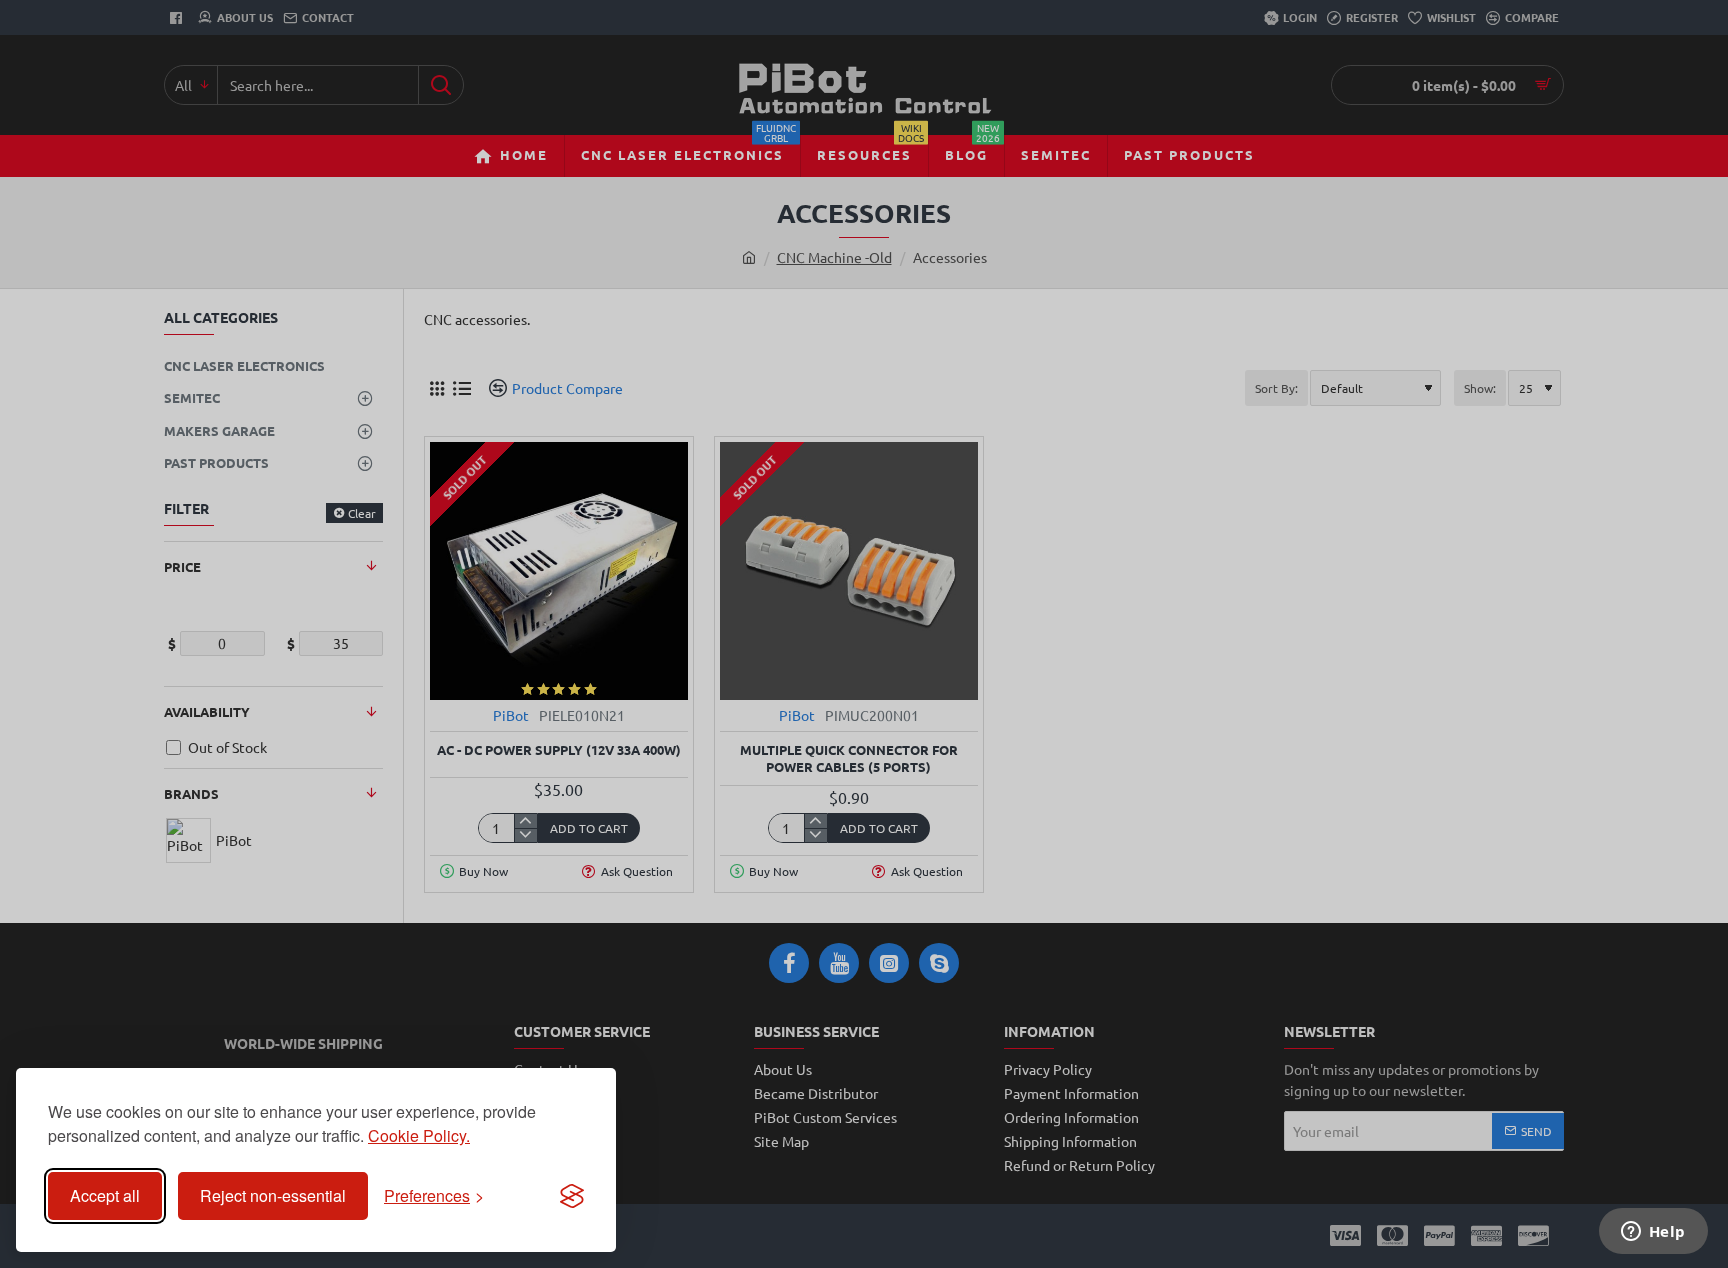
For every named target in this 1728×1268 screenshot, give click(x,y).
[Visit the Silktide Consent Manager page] (572, 1196)
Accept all (105, 1195)
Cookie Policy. (419, 1135)
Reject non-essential (273, 1195)
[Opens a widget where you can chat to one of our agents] (1653, 1233)
